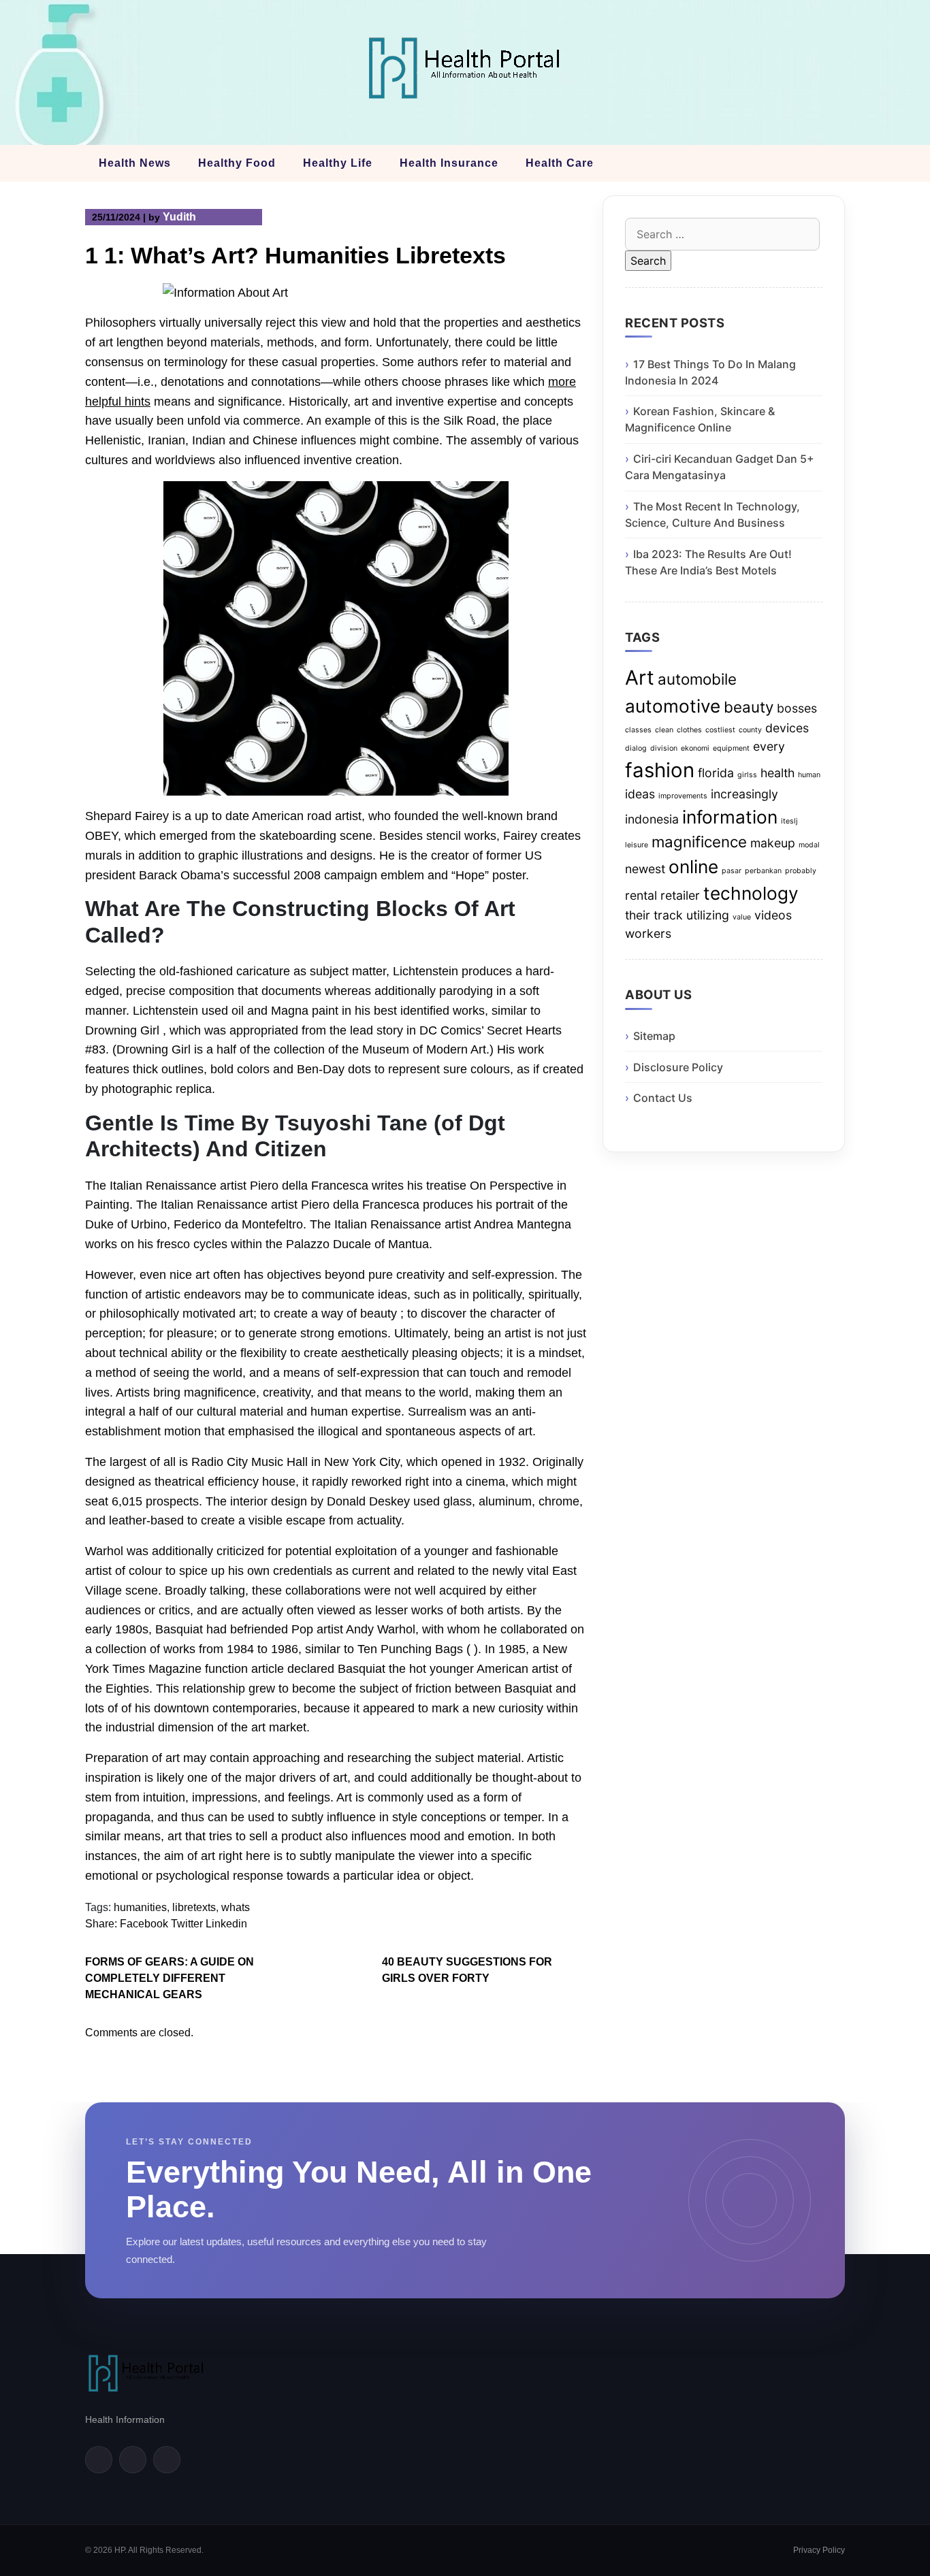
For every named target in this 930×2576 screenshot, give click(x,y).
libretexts (194, 1907)
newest (645, 869)
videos (773, 915)
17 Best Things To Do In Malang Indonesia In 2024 (710, 372)
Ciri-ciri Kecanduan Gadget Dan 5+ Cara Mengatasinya (720, 467)
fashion (660, 770)
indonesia (652, 819)
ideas (640, 794)
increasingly (744, 794)
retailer (680, 895)
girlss (747, 775)
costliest (720, 730)
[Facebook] (99, 2460)
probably (801, 871)
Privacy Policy (819, 2550)
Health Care (560, 163)
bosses (797, 708)
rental (641, 895)
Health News (135, 163)
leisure (637, 845)
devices (787, 728)
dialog (636, 748)
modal (809, 845)
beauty (749, 707)
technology (751, 893)
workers (648, 933)
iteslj (789, 821)
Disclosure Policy (678, 1067)
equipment (731, 748)
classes (638, 730)
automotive (673, 706)
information (730, 817)
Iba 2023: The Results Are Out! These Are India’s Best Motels (708, 562)
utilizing (708, 915)
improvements (683, 796)
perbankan (763, 871)
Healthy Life (338, 163)
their (638, 915)
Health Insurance (449, 163)
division (664, 748)
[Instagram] (167, 2460)
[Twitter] (133, 2460)
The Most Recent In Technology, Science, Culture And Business (712, 515)
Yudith (179, 217)
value (742, 917)
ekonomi (695, 748)
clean (664, 730)
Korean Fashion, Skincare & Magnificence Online (700, 419)
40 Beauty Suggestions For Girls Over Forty (467, 1970)
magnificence (699, 842)
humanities (140, 1907)
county (750, 730)
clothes (689, 730)
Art (640, 678)
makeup (773, 843)
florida (716, 773)
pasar (732, 871)
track (668, 915)
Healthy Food (237, 163)
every (769, 746)
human (809, 775)
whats (236, 1907)
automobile (697, 679)
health (777, 773)
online (693, 867)
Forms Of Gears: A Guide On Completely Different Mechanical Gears (170, 1978)
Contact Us (663, 1098)
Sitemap (654, 1036)
